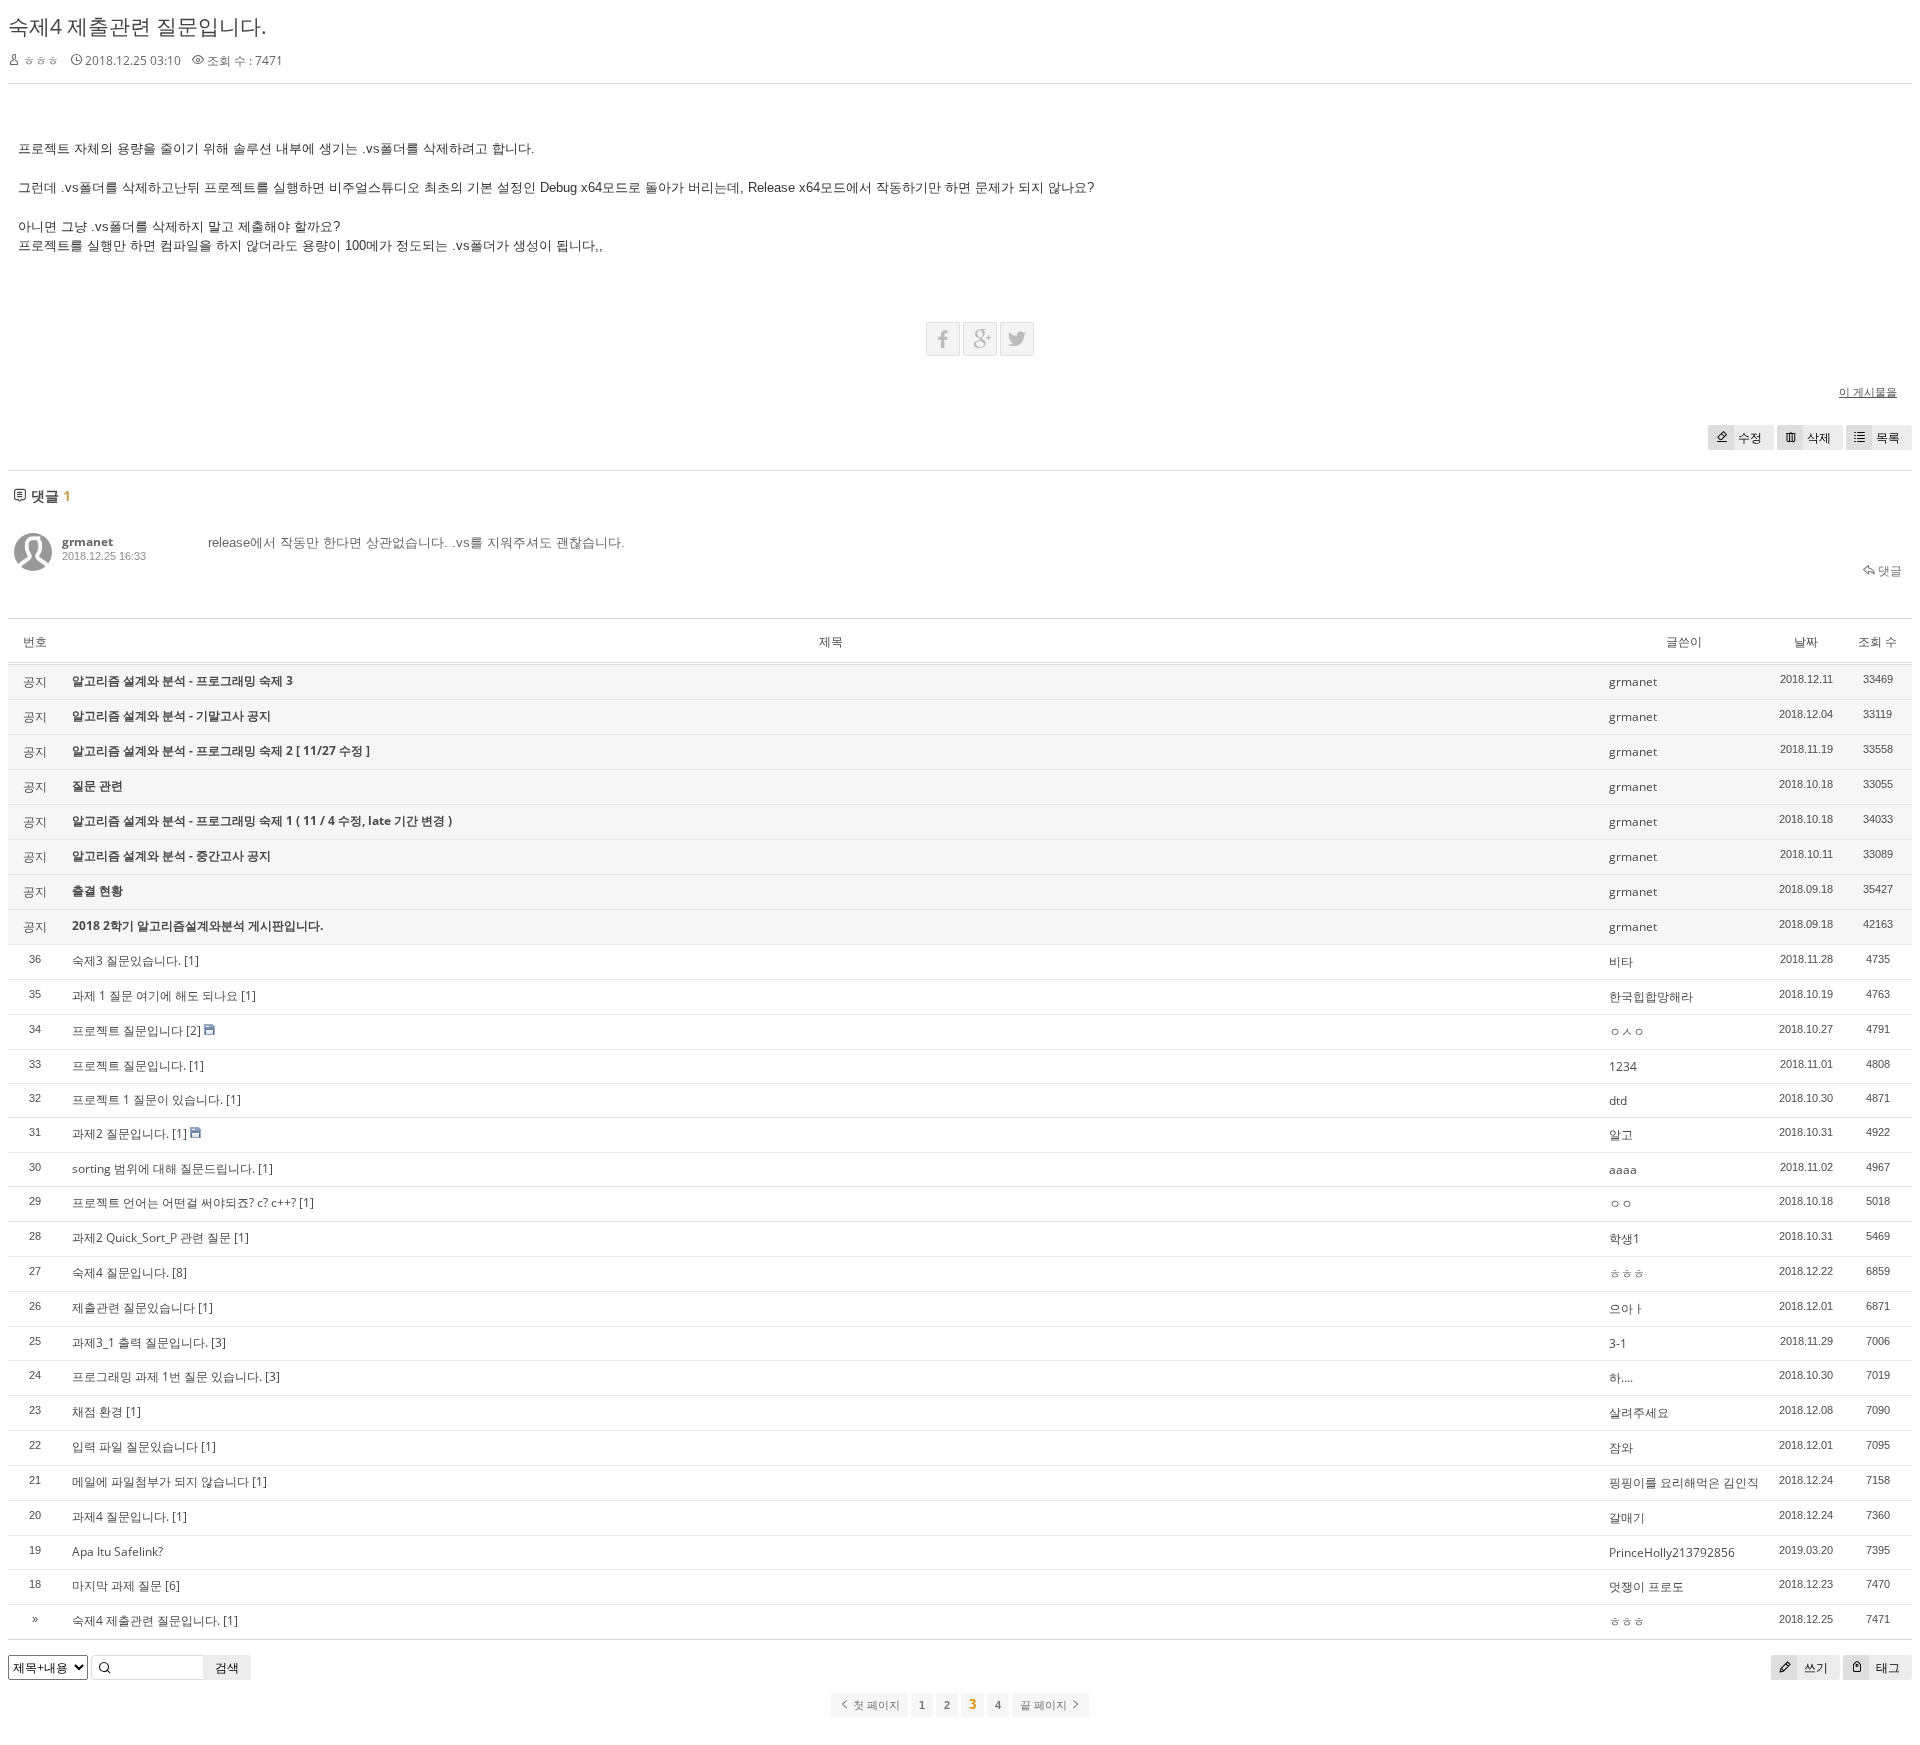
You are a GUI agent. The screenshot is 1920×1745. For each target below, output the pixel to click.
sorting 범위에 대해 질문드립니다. (163, 1168)
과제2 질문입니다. (120, 1133)
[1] (191, 960)
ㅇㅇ (1621, 1203)
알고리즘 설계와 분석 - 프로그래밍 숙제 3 (182, 680)
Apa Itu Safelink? (117, 1551)
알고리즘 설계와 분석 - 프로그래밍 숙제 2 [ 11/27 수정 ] (221, 750)
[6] (172, 1585)
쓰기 (1814, 1667)
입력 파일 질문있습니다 (135, 1446)
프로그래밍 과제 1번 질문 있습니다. (167, 1376)
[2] (193, 1030)
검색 (227, 1667)
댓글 (1888, 570)
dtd (1618, 1100)
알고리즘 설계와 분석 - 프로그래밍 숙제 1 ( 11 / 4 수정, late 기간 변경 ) (262, 820)
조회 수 (1877, 641)
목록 (1888, 437)
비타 (1621, 961)
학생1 (1624, 1238)
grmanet (87, 541)
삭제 (1819, 437)
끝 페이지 (1045, 1705)
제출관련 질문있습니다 (133, 1307)
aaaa (1623, 1169)
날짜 (1806, 641)
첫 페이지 (875, 1705)
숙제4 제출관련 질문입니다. (137, 26)
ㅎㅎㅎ (1627, 1273)
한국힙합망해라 (1651, 996)
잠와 (1621, 1447)
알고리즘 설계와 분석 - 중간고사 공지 (171, 855)
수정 (1750, 437)
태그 (1886, 1667)
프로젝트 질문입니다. (129, 1065)
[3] (218, 1342)
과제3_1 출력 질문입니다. (140, 1342)
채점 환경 (97, 1411)
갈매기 (1627, 1517)
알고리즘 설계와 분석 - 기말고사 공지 (171, 715)
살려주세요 (1639, 1412)
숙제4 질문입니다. (120, 1272)
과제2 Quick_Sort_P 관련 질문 (151, 1237)
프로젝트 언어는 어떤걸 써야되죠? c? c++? (184, 1202)
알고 (1621, 1134)
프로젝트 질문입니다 (127, 1030)
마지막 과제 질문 (117, 1585)
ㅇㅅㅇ (1627, 1031)
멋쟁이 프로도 (1646, 1586)
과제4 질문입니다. (120, 1516)
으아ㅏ (1627, 1308)
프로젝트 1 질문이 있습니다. (147, 1099)
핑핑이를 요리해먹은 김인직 (1684, 1482)
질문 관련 (97, 785)
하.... (1621, 1377)
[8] (179, 1272)
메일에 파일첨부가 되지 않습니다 (160, 1481)
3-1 (1618, 1343)
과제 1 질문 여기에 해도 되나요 (155, 995)
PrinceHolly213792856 (1672, 1552)
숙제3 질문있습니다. (126, 960)
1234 (1623, 1066)
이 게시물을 (1868, 391)
